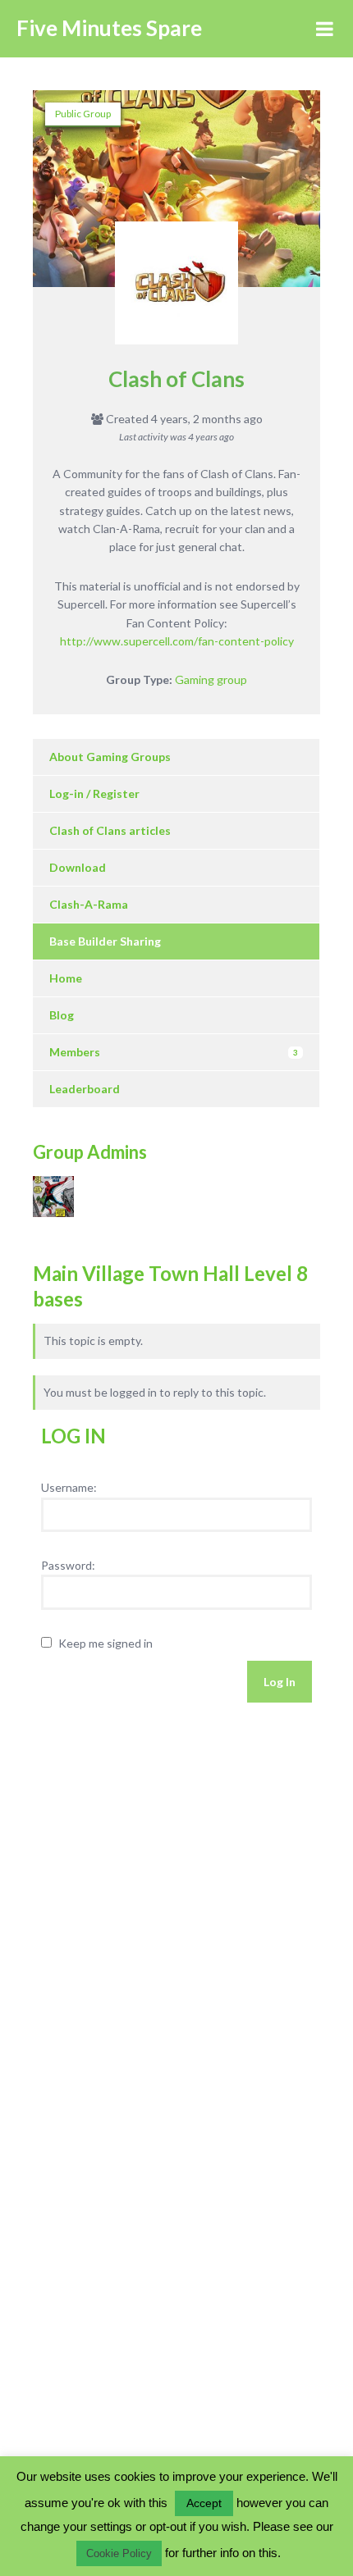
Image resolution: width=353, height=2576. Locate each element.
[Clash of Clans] (176, 291)
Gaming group (211, 679)
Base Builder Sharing (105, 941)
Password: (68, 1565)
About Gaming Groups (110, 757)
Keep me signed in (105, 1643)
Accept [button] (204, 2503)
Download (78, 867)
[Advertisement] (131, 1875)
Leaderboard (85, 1089)
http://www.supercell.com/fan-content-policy (177, 641)
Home (66, 978)
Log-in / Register (94, 793)
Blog (62, 1015)
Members (174, 1052)
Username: (69, 1487)
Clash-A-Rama (89, 904)
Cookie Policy (119, 2553)
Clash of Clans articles (110, 830)
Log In (280, 1682)
